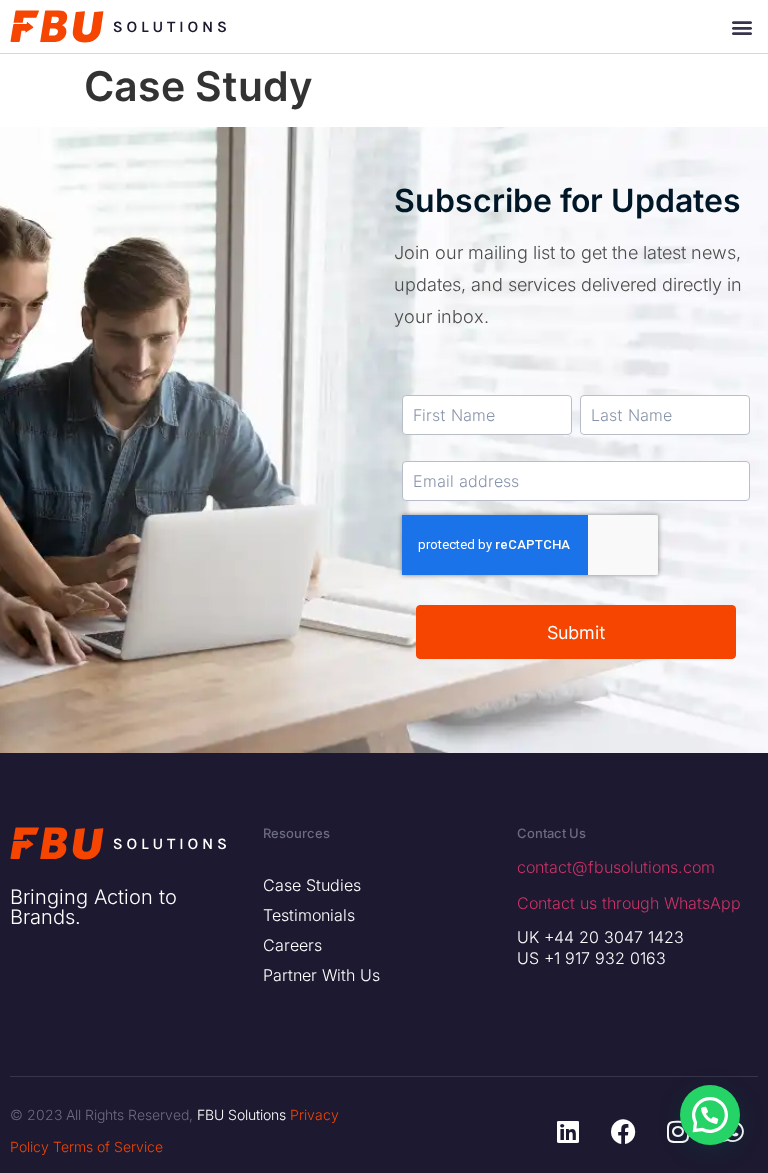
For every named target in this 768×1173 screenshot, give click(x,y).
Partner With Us (321, 975)
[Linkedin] (568, 1131)
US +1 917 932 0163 (591, 958)
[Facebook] (623, 1131)
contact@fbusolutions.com (616, 867)
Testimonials (309, 915)
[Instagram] (678, 1131)
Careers (292, 945)
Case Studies (312, 885)
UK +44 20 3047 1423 (600, 937)
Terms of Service (108, 1146)
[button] (741, 26)
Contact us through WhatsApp (629, 903)
